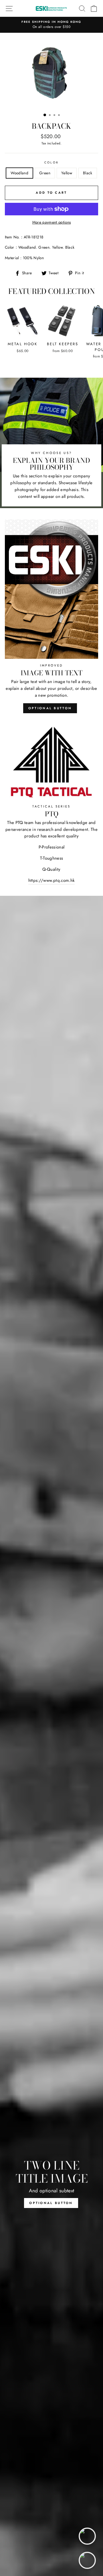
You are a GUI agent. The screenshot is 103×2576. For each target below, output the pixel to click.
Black (88, 173)
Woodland (19, 173)
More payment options (52, 222)
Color (51, 162)
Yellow (67, 173)
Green (45, 173)
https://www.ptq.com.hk (51, 880)
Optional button (50, 708)
